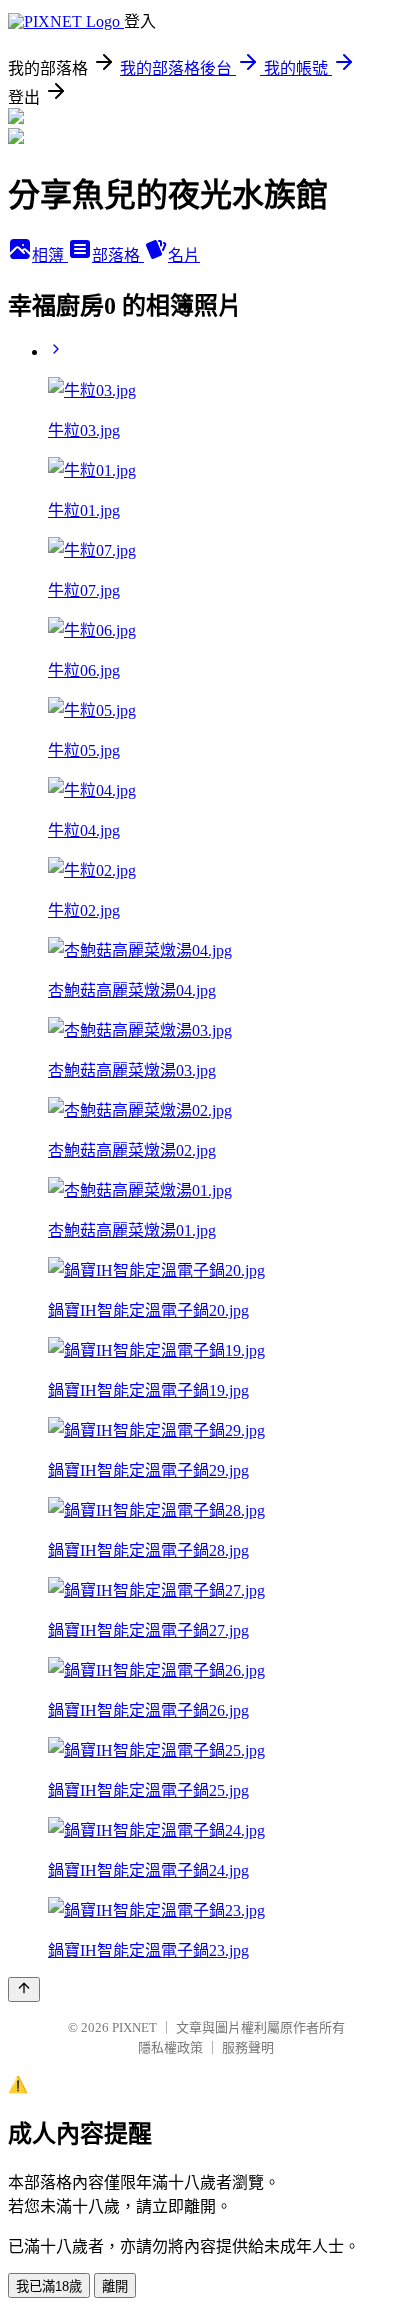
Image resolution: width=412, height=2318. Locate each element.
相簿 (50, 255)
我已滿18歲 (49, 2286)
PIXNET (134, 2027)
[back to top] (24, 1989)
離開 (115, 2286)
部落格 (118, 255)
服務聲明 (248, 2047)
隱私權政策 (170, 2047)
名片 (184, 255)
